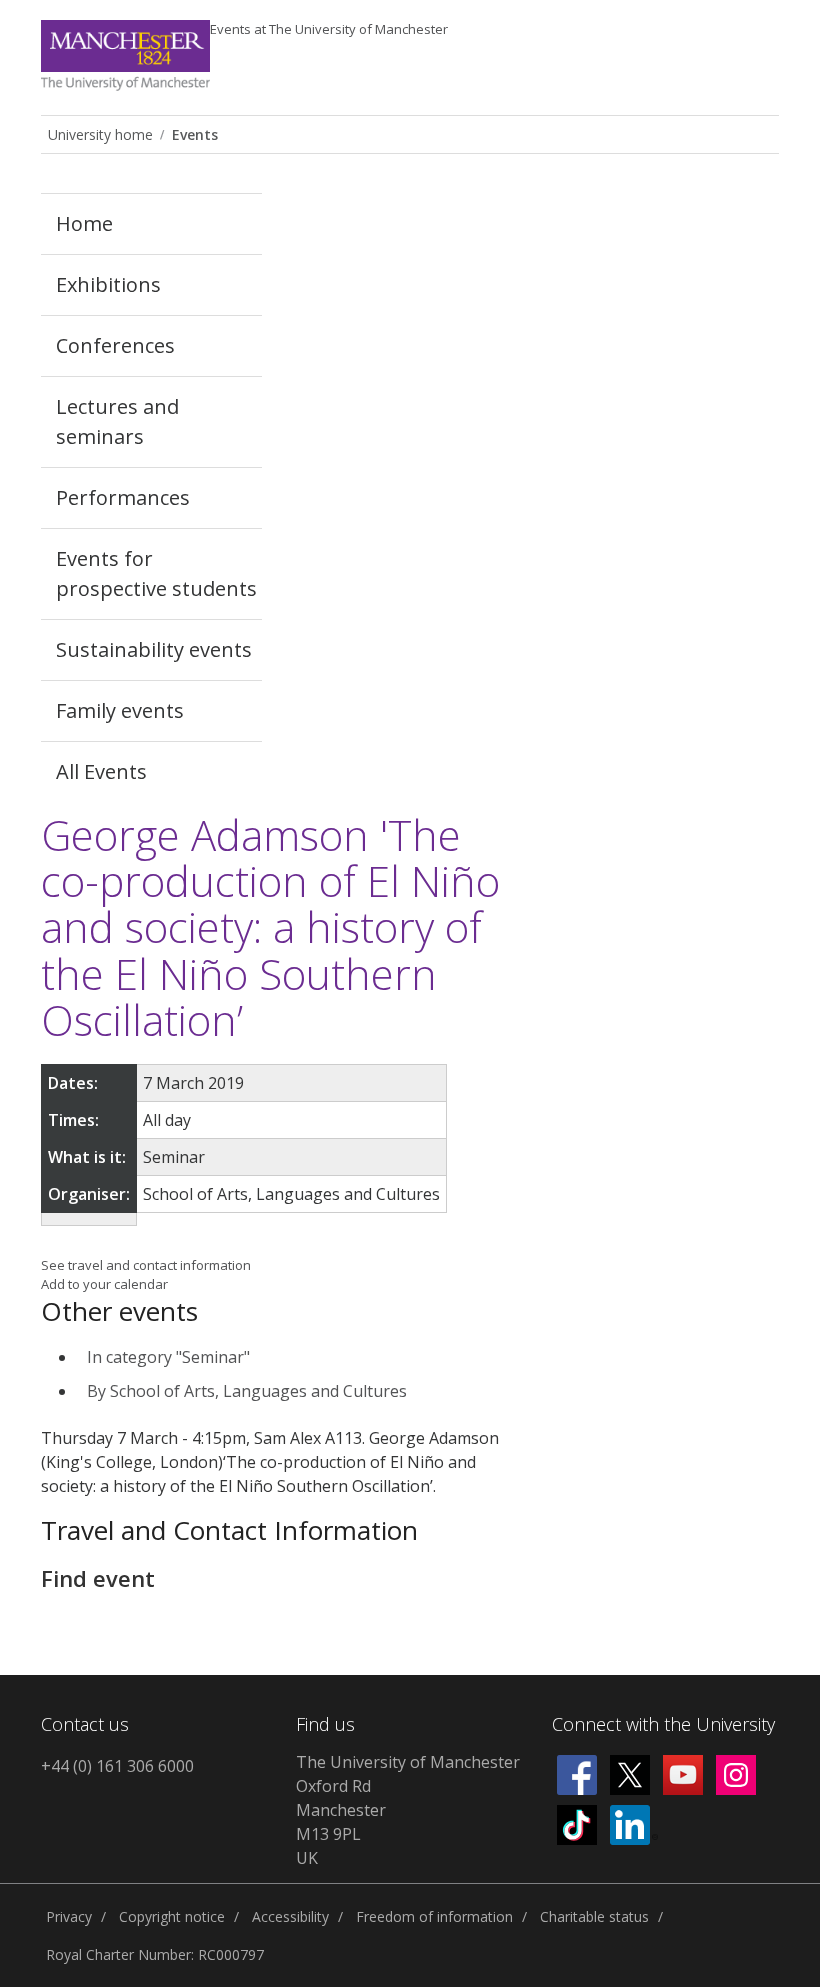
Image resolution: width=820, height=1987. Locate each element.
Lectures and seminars (117, 421)
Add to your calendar (104, 1284)
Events (329, 29)
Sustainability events (154, 649)
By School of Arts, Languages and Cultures (247, 1391)
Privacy (69, 1916)
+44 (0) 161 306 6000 (117, 1766)
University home (100, 134)
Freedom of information (434, 1916)
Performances (123, 497)
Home (84, 223)
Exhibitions (108, 284)
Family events (120, 710)
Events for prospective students (156, 573)
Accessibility (290, 1916)
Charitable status (594, 1916)
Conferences (115, 345)
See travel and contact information (146, 1265)
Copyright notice (172, 1916)
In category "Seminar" (168, 1357)
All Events (101, 771)
